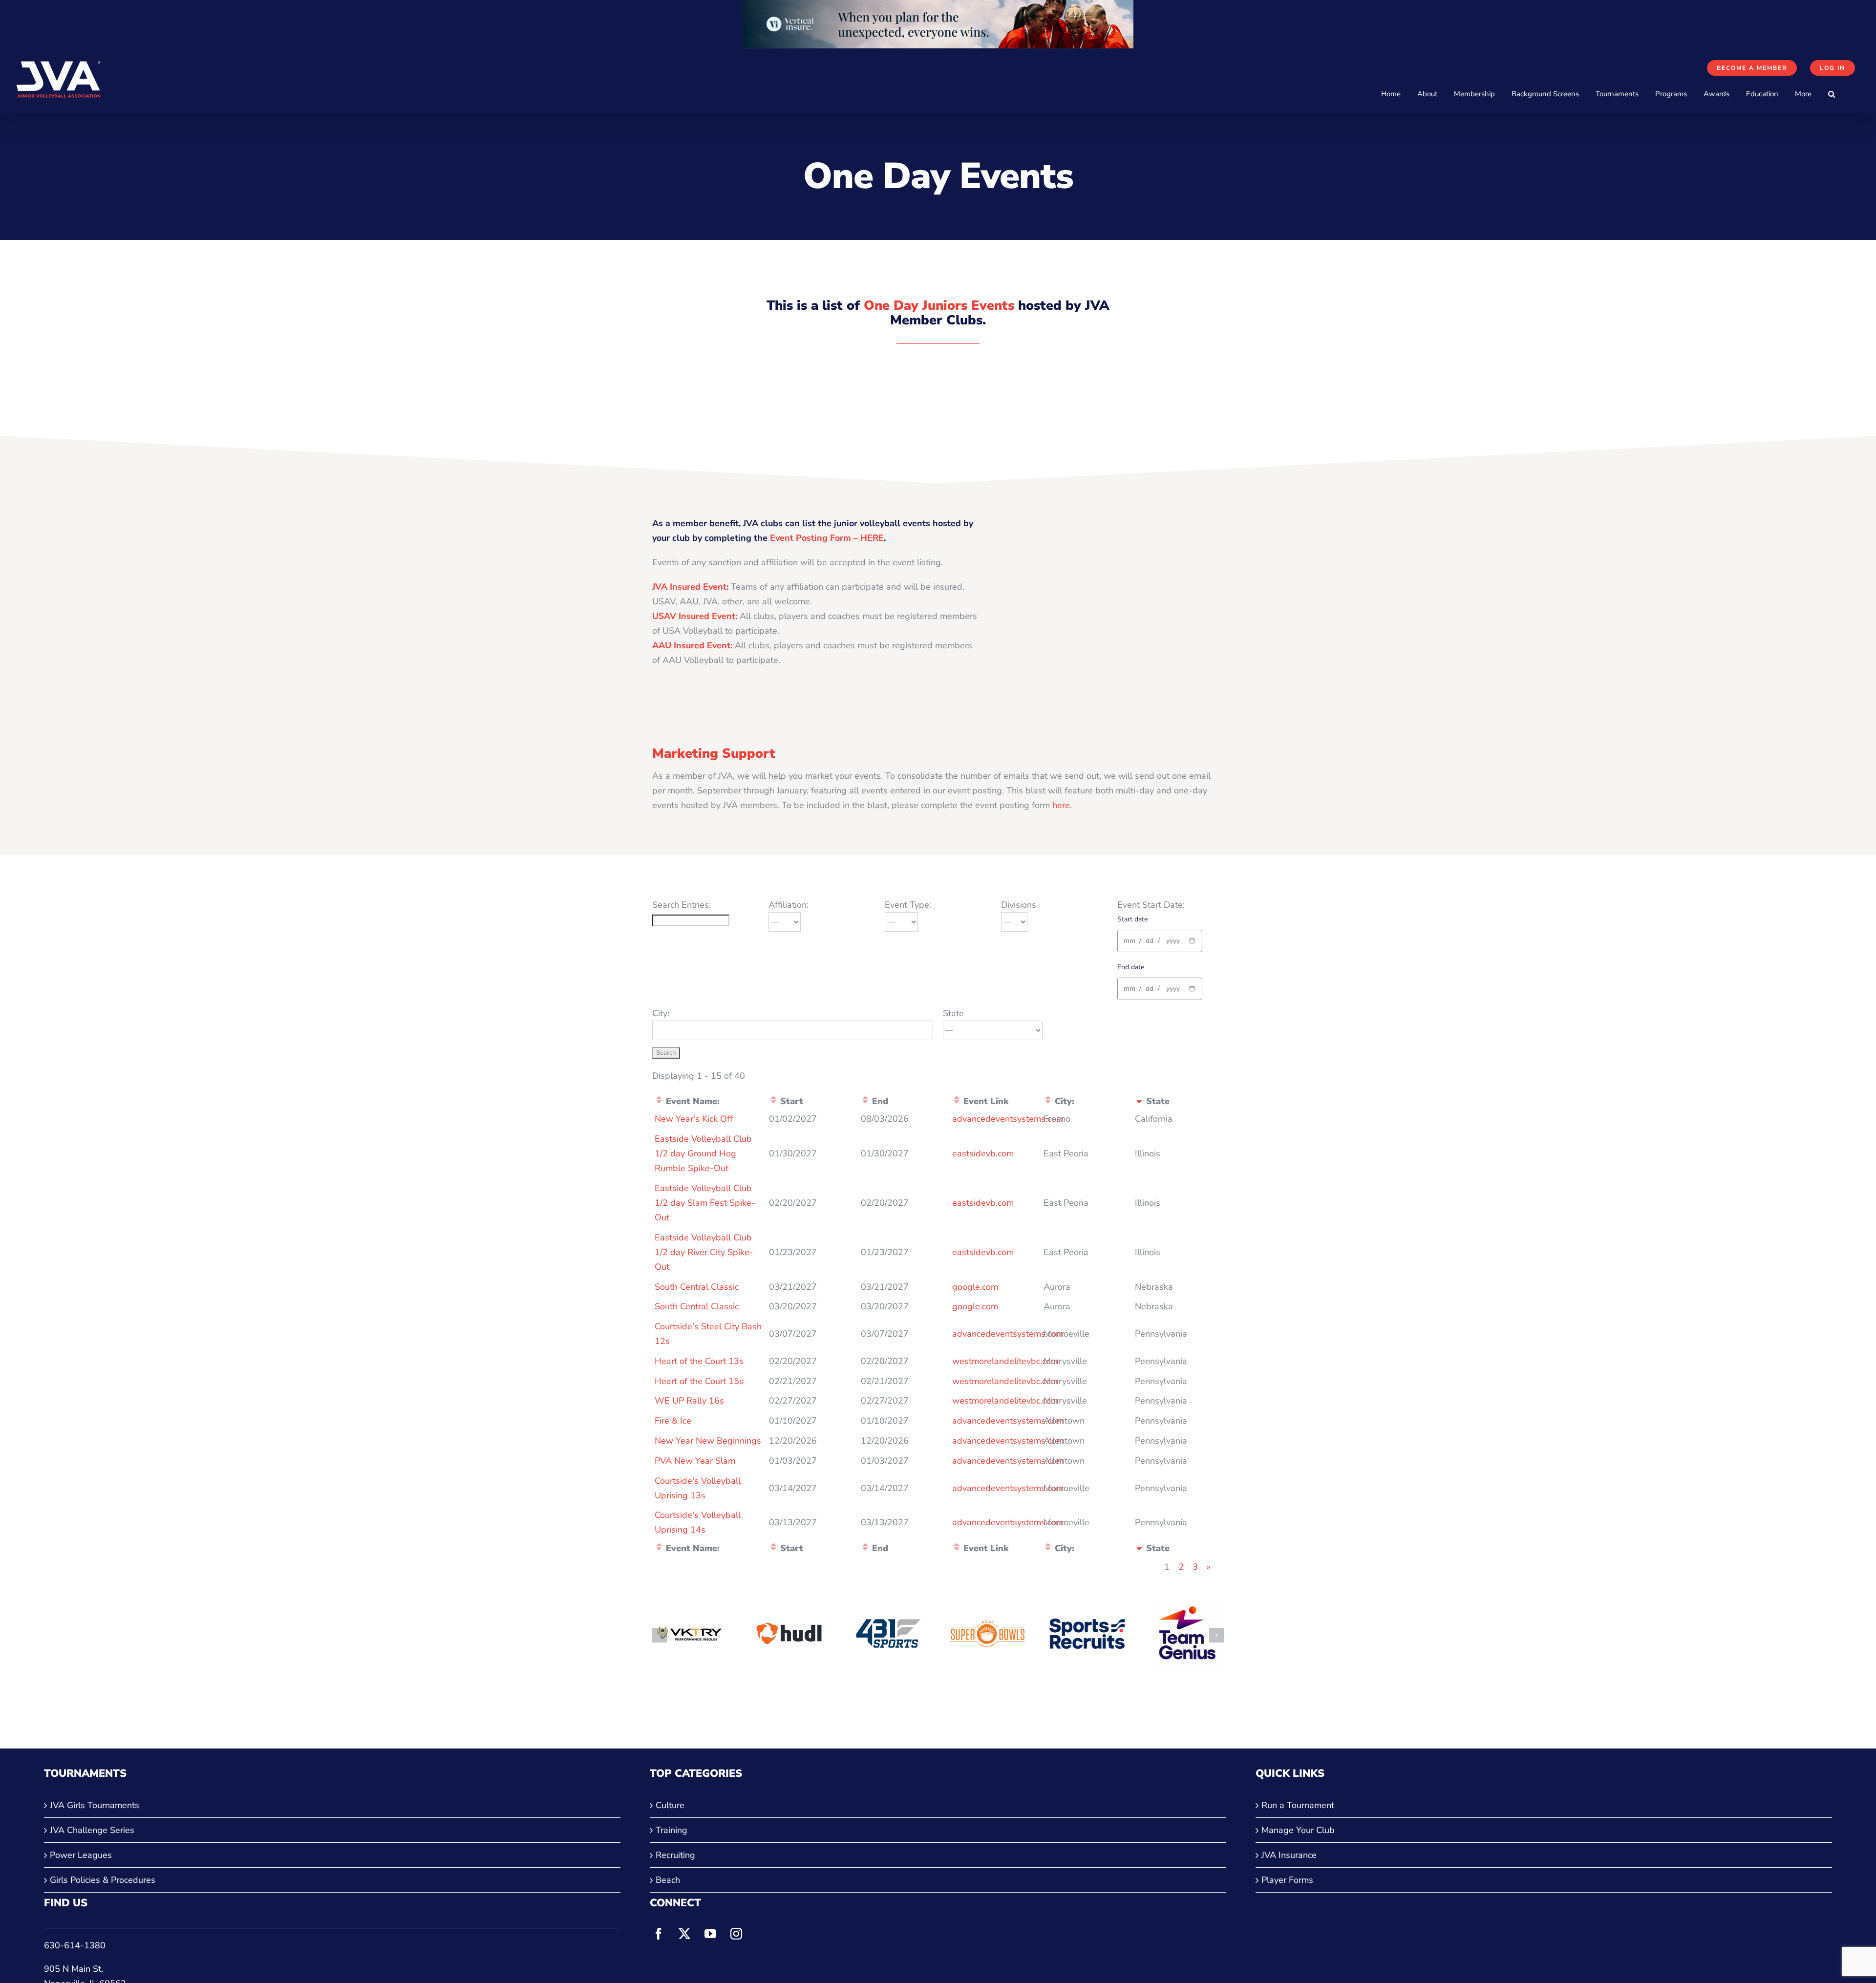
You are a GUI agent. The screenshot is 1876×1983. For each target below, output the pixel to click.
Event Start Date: (1151, 905)
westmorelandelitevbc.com (1005, 1361)
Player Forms (1287, 1880)
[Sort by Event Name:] (659, 1101)
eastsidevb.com (983, 1153)
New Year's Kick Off (694, 1119)
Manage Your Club (1298, 1830)
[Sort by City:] (1048, 1101)
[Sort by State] (1139, 1101)
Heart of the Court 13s (699, 1361)
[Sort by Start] (773, 1101)
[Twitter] (684, 1934)
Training (672, 1830)
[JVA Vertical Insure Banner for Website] (938, 7)
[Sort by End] (865, 1101)
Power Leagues (81, 1855)
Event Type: (908, 905)
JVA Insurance (1289, 1855)
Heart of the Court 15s (699, 1381)
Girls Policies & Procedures (103, 1880)
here (1061, 805)
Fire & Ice (673, 1421)
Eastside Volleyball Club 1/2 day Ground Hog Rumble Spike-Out (703, 1153)
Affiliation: (789, 905)
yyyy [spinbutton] (1173, 941)
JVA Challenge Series (92, 1830)
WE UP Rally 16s (689, 1401)
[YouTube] (710, 1934)
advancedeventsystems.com (1008, 1119)
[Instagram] (736, 1934)
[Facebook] (659, 1934)
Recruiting (675, 1855)
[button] (1832, 94)
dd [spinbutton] (1150, 941)
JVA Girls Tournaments (95, 1805)
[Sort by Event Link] (957, 1101)
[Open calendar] (1192, 941)
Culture (670, 1805)
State (953, 1013)
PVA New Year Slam (695, 1461)
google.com (975, 1287)
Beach (668, 1880)
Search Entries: (682, 905)
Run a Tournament (1298, 1805)
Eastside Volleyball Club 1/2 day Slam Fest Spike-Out (705, 1203)
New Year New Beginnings (708, 1441)
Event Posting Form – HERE (827, 538)
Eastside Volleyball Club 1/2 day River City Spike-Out (704, 1252)
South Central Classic (697, 1287)
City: (661, 1013)
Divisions (1019, 905)
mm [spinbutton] (1130, 941)
